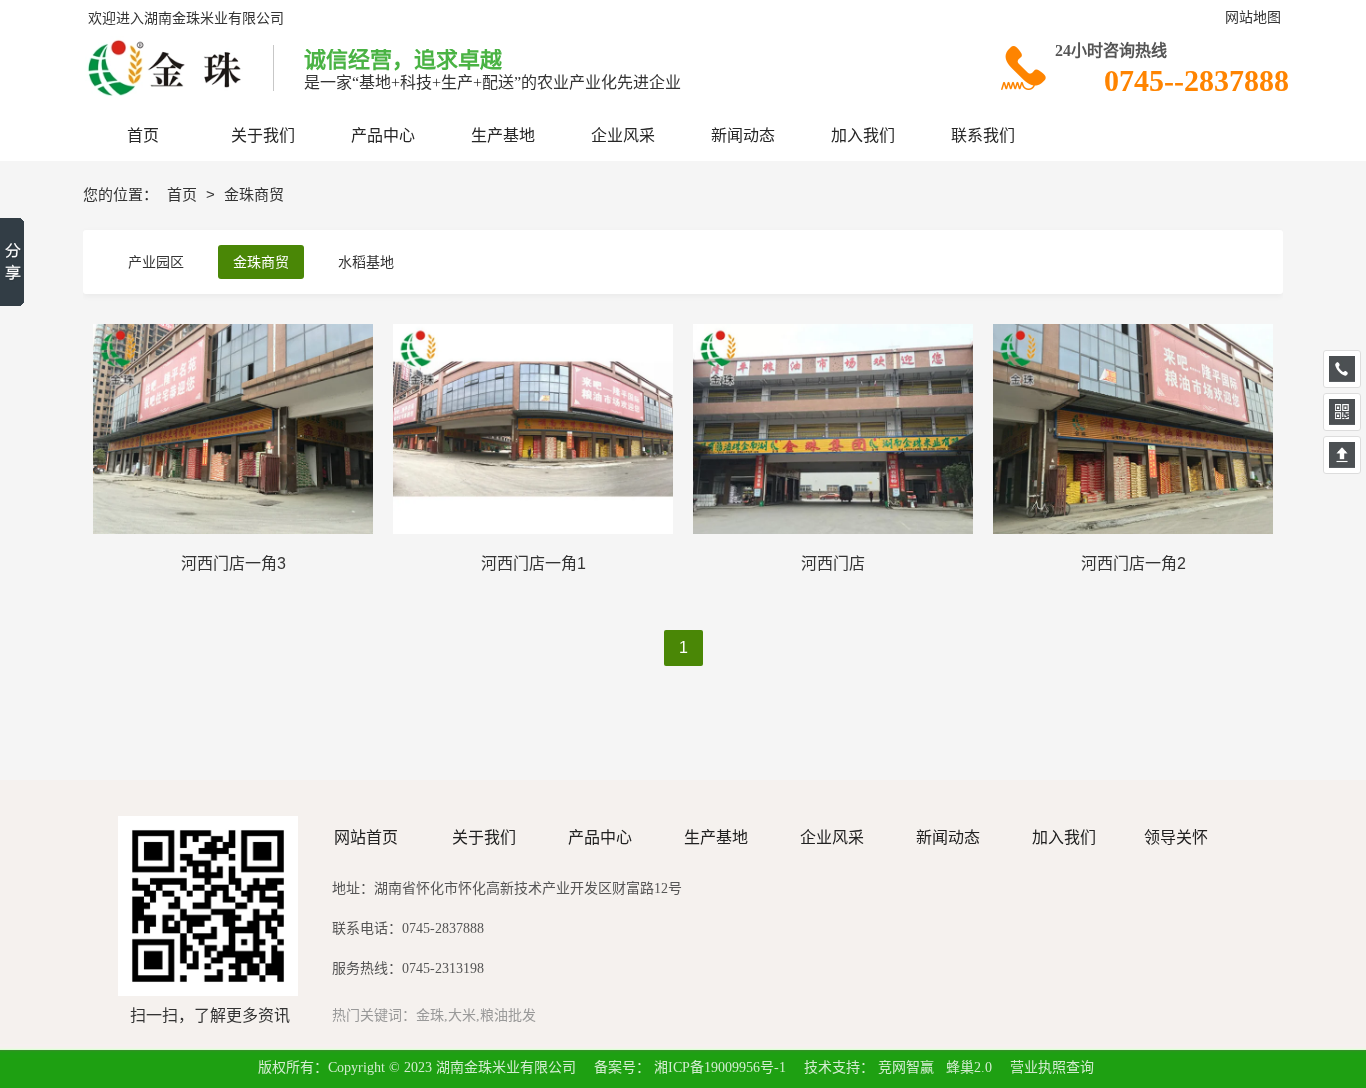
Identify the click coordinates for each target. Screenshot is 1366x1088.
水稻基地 (366, 262)
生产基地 (716, 837)
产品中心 (600, 837)
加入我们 (1064, 837)
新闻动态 (948, 837)
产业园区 (156, 262)
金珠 (430, 1015)
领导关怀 (1178, 837)
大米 (462, 1015)
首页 (184, 194)
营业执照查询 (1052, 1067)
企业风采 (832, 837)
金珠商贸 (261, 262)
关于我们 (484, 837)
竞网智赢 (906, 1067)
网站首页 (366, 837)
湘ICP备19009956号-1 (720, 1067)
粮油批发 (508, 1015)
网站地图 (1253, 17)
